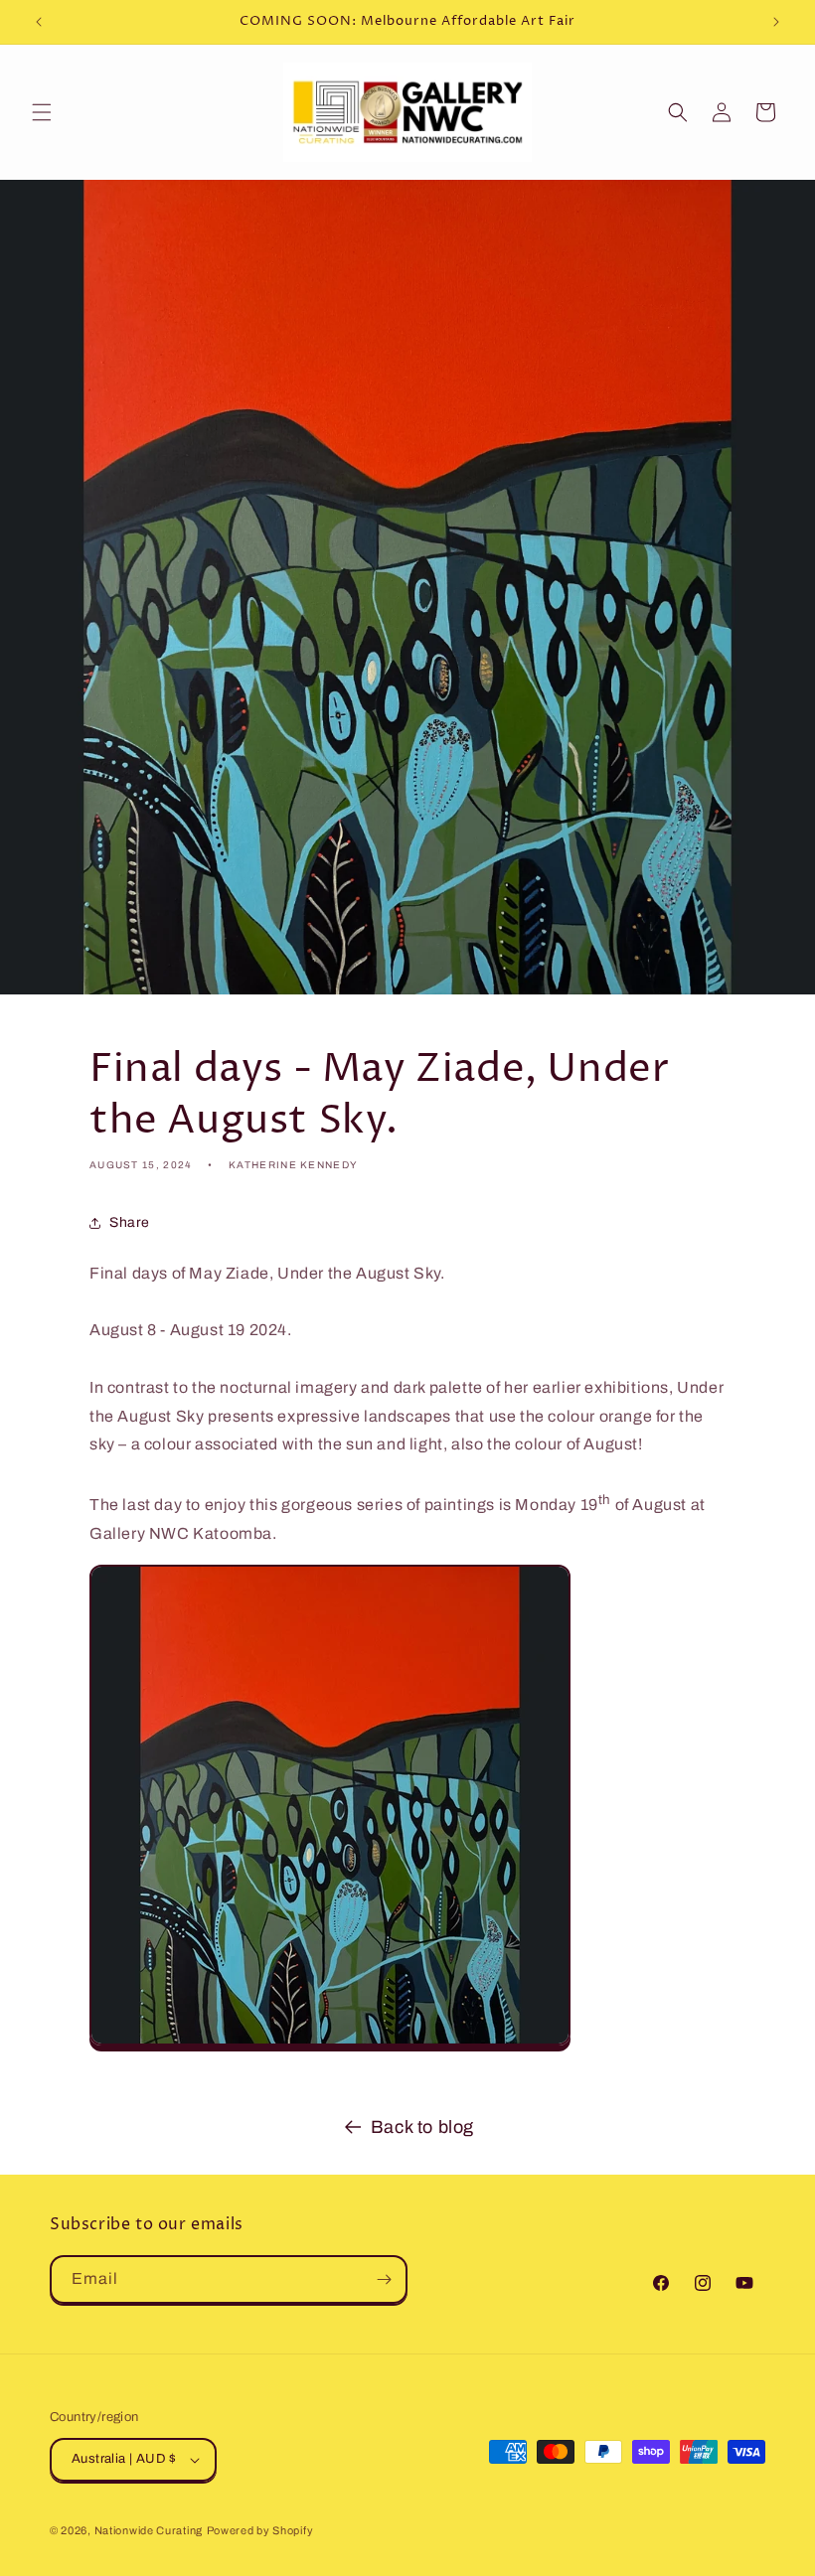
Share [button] (130, 1222)
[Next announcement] (776, 22)
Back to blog (422, 2127)
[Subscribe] (384, 2279)
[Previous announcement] (39, 22)
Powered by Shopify (260, 2530)
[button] (42, 112)
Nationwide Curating (149, 2530)
